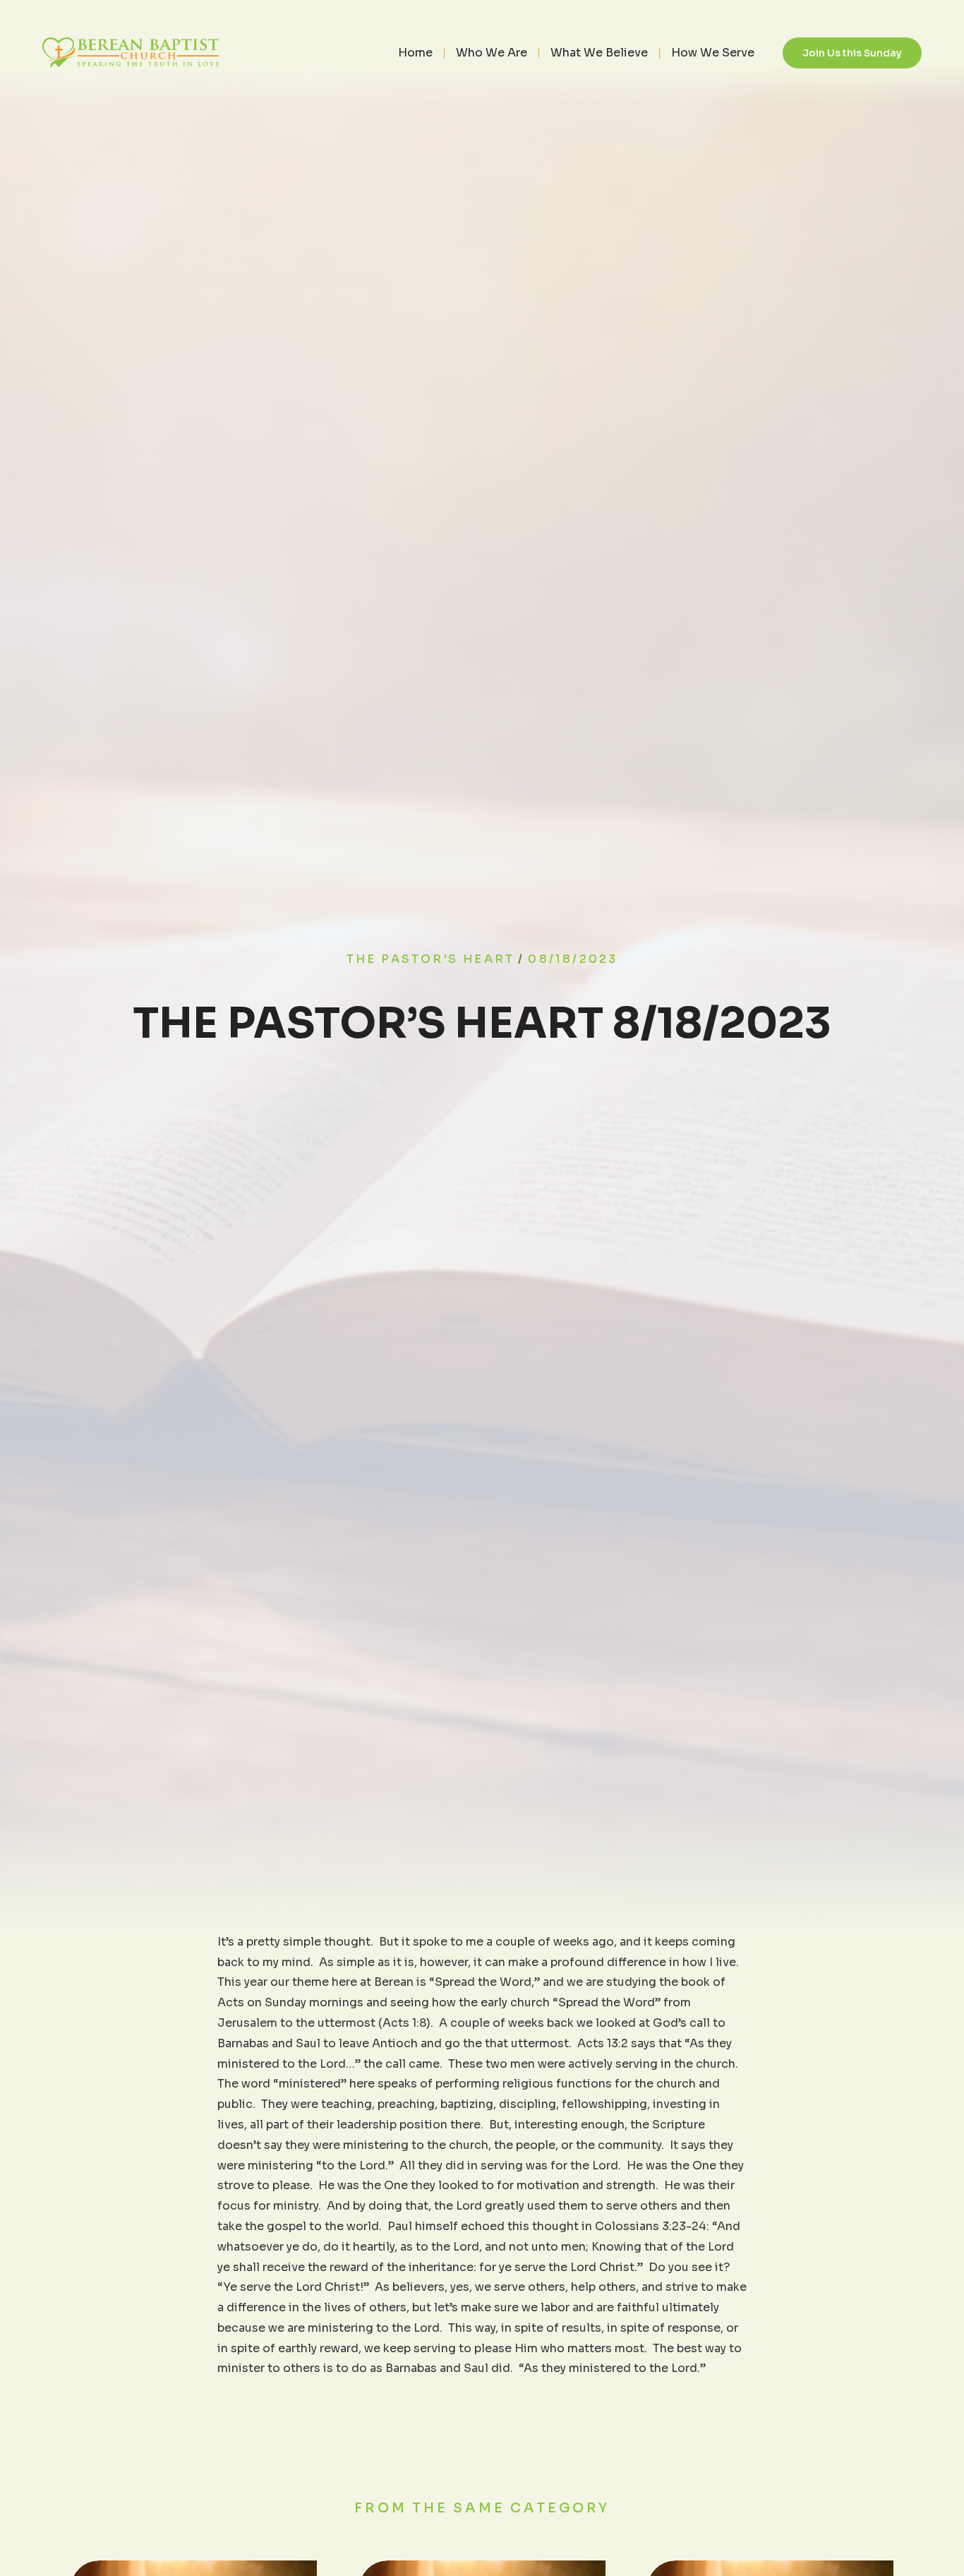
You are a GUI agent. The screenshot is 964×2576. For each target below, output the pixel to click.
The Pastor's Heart (431, 959)
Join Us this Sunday (852, 53)
